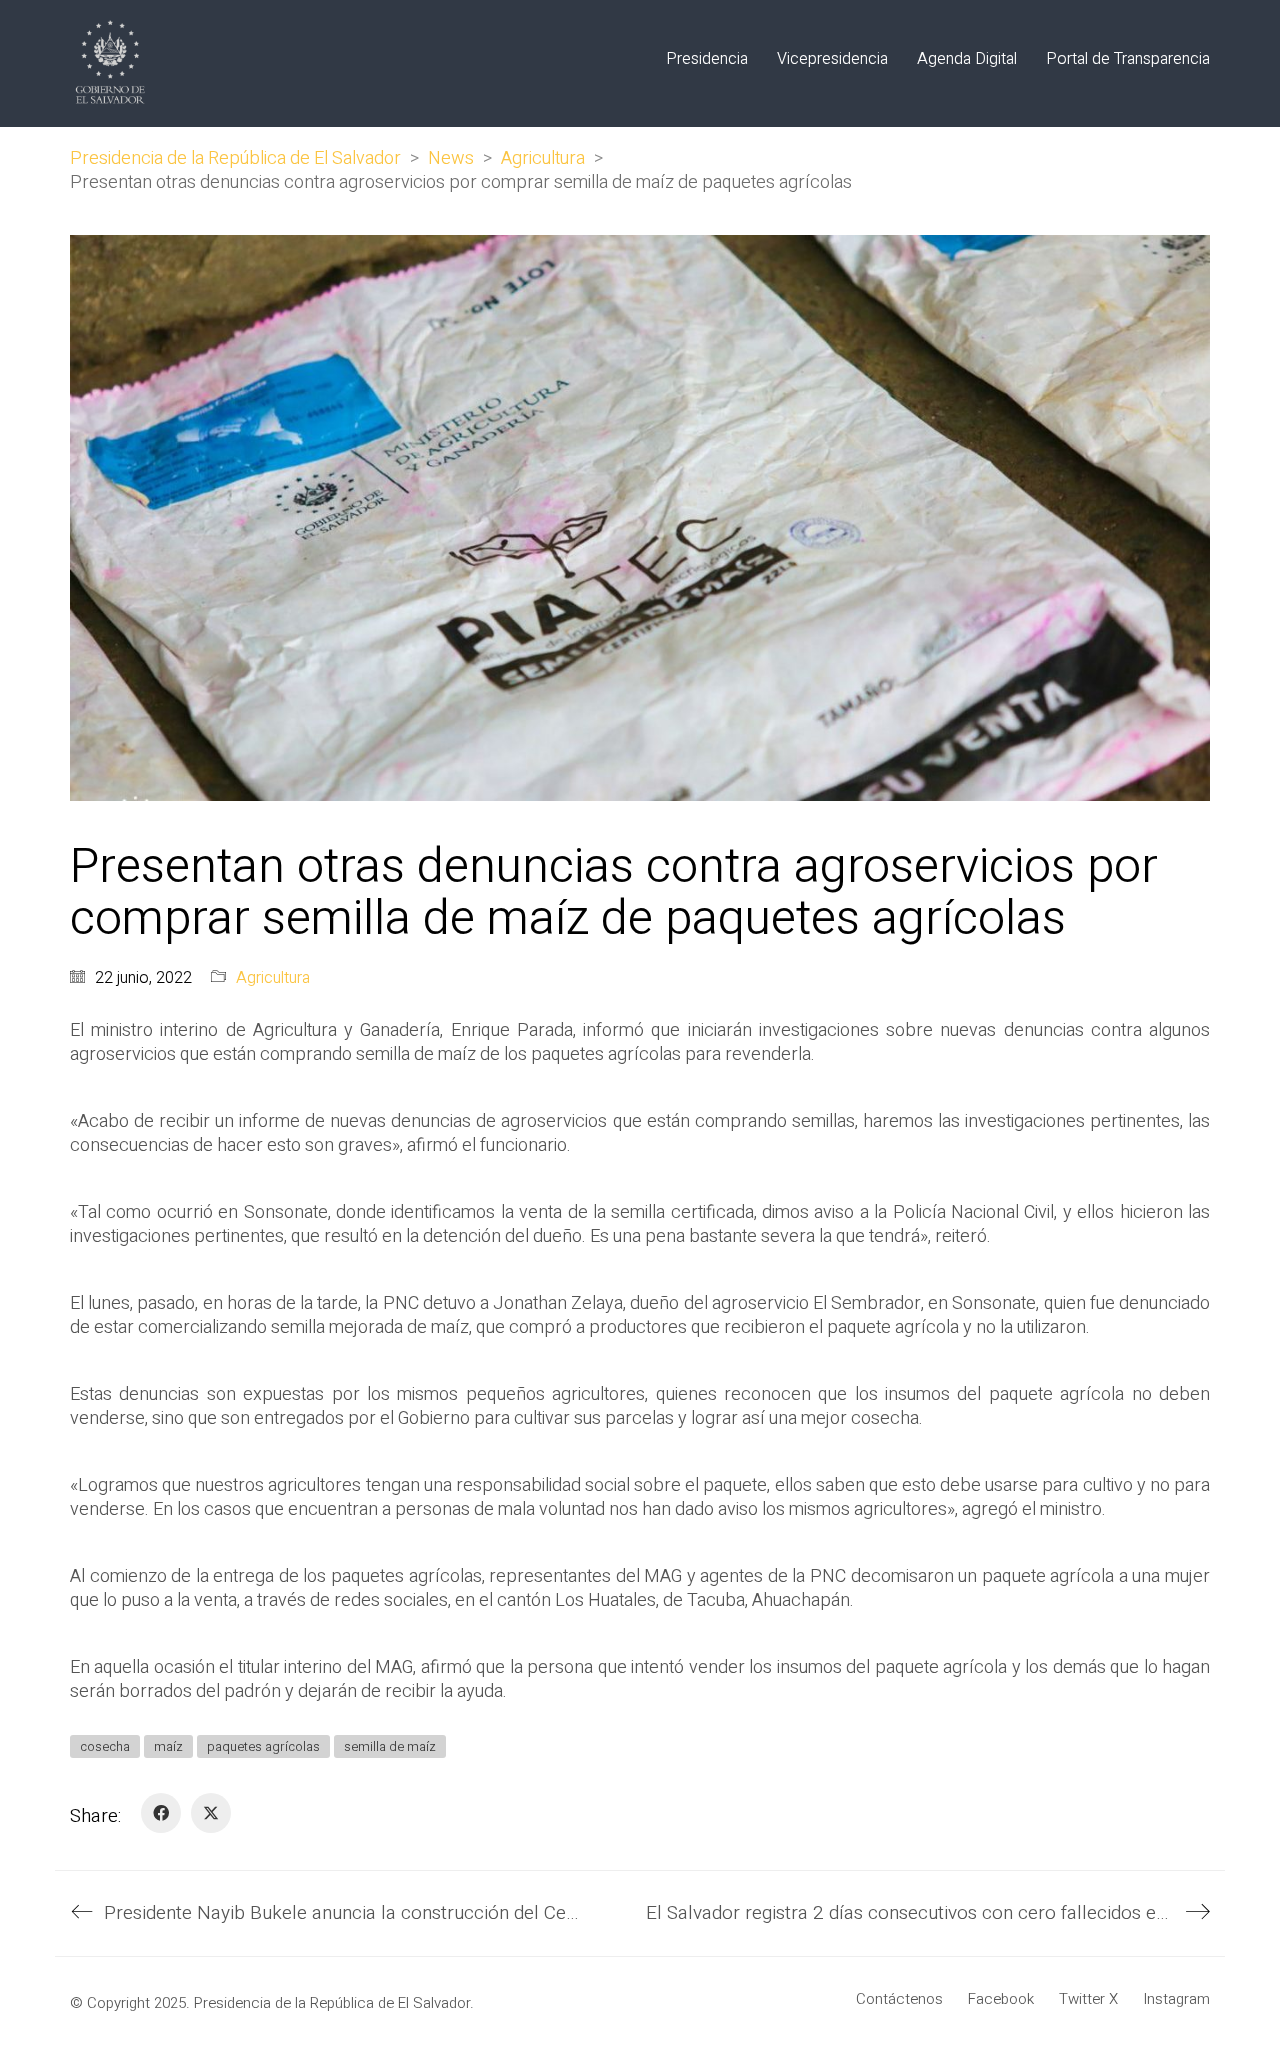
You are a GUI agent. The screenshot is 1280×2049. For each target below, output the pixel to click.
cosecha (105, 1746)
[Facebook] (161, 1813)
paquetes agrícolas (263, 1746)
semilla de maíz (390, 1746)
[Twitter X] (211, 1813)
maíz (168, 1746)
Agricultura (273, 978)
